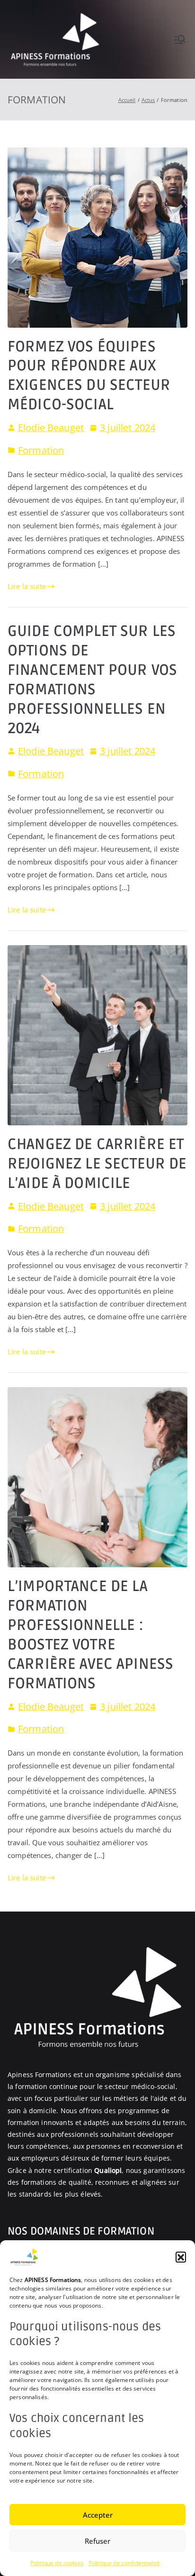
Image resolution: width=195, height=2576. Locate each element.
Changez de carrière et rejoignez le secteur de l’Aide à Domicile (97, 1164)
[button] (181, 2257)
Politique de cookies (57, 2563)
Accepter (98, 2515)
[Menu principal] (180, 39)
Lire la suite (27, 586)
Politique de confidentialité (124, 2563)
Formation (41, 450)
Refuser (97, 2541)
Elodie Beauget (51, 428)
